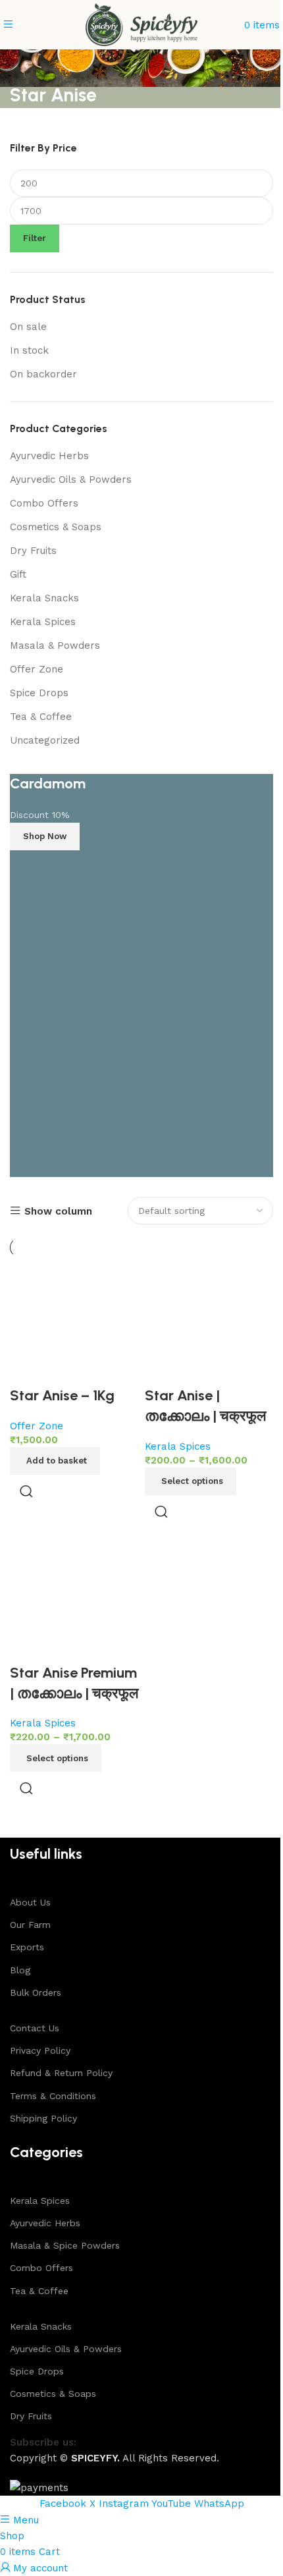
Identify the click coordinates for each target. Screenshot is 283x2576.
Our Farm (30, 1925)
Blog (20, 1970)
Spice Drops (39, 693)
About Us (30, 1902)
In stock (29, 350)
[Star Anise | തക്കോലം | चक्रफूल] (209, 1321)
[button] (55, 1461)
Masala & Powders (55, 645)
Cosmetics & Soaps (56, 527)
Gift (18, 574)
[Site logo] (141, 24)
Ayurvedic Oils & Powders (71, 480)
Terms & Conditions (53, 2096)
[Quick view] (26, 1491)
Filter (35, 238)
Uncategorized (45, 740)
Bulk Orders (36, 1992)
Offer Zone (37, 669)
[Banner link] (141, 975)
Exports (27, 1947)
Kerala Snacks (44, 598)
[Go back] (26, 66)
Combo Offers (44, 503)
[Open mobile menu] (8, 25)
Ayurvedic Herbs (49, 456)
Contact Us (35, 2028)
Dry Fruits (33, 551)
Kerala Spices (43, 622)
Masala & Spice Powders (65, 2245)
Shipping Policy (43, 2118)
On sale (28, 327)
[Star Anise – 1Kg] (74, 1321)
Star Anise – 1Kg (62, 1395)
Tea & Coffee (41, 717)
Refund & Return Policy (61, 2073)
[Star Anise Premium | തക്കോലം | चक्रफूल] (74, 1598)
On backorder (43, 374)
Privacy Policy (40, 2050)
